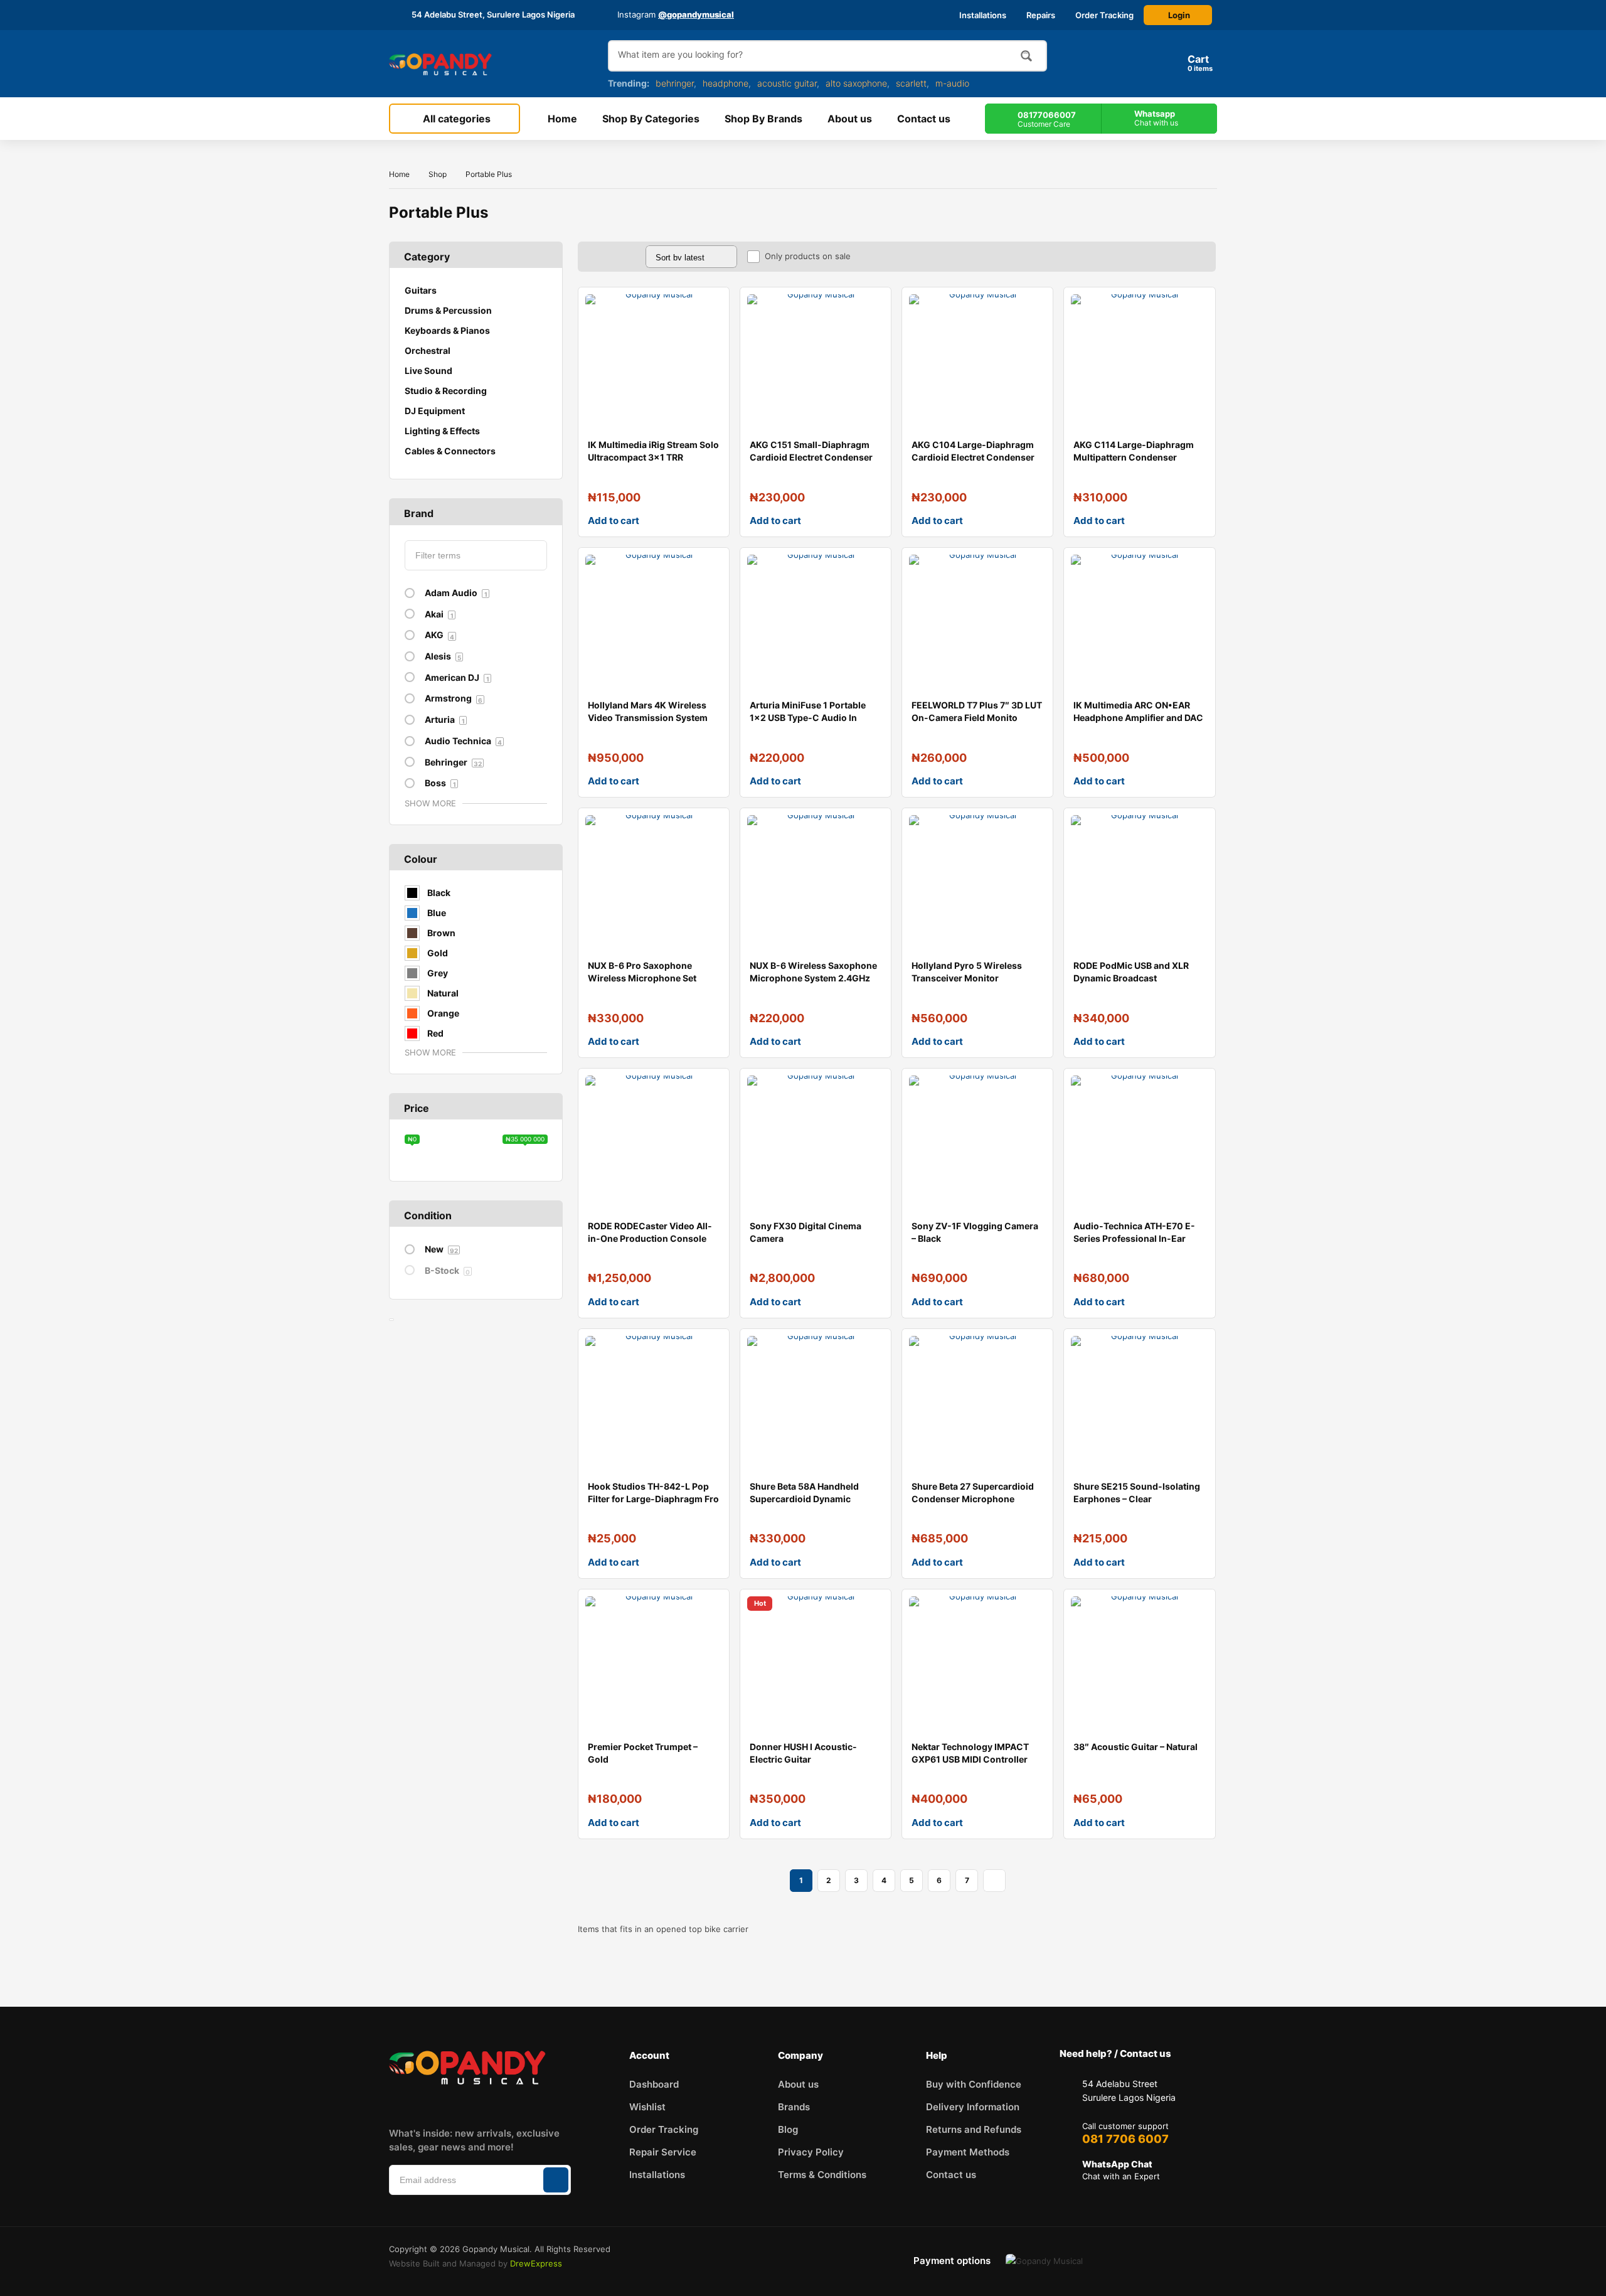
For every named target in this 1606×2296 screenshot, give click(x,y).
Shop (438, 174)
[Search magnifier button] (1026, 56)
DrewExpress (536, 2263)
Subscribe (556, 2180)
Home (399, 174)
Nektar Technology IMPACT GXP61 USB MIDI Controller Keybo (970, 1759)
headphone (726, 83)
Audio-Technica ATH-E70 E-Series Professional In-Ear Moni (1134, 1238)
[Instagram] (431, 2104)
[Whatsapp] (548, 2104)
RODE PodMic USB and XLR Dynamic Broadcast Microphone (1131, 978)
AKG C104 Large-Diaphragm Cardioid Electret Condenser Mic (973, 457)
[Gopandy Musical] (440, 64)
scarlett (911, 83)
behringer (675, 83)
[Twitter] (470, 2104)
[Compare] (710, 332)
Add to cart (614, 521)
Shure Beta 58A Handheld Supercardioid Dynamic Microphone (804, 1499)
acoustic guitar (787, 83)
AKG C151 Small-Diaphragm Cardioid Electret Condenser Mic (811, 457)
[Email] (509, 2104)
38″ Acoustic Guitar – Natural (1135, 1747)
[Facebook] (391, 2104)
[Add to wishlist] (710, 307)
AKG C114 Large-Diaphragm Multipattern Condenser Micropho (1134, 457)
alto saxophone (856, 83)
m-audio (952, 83)
